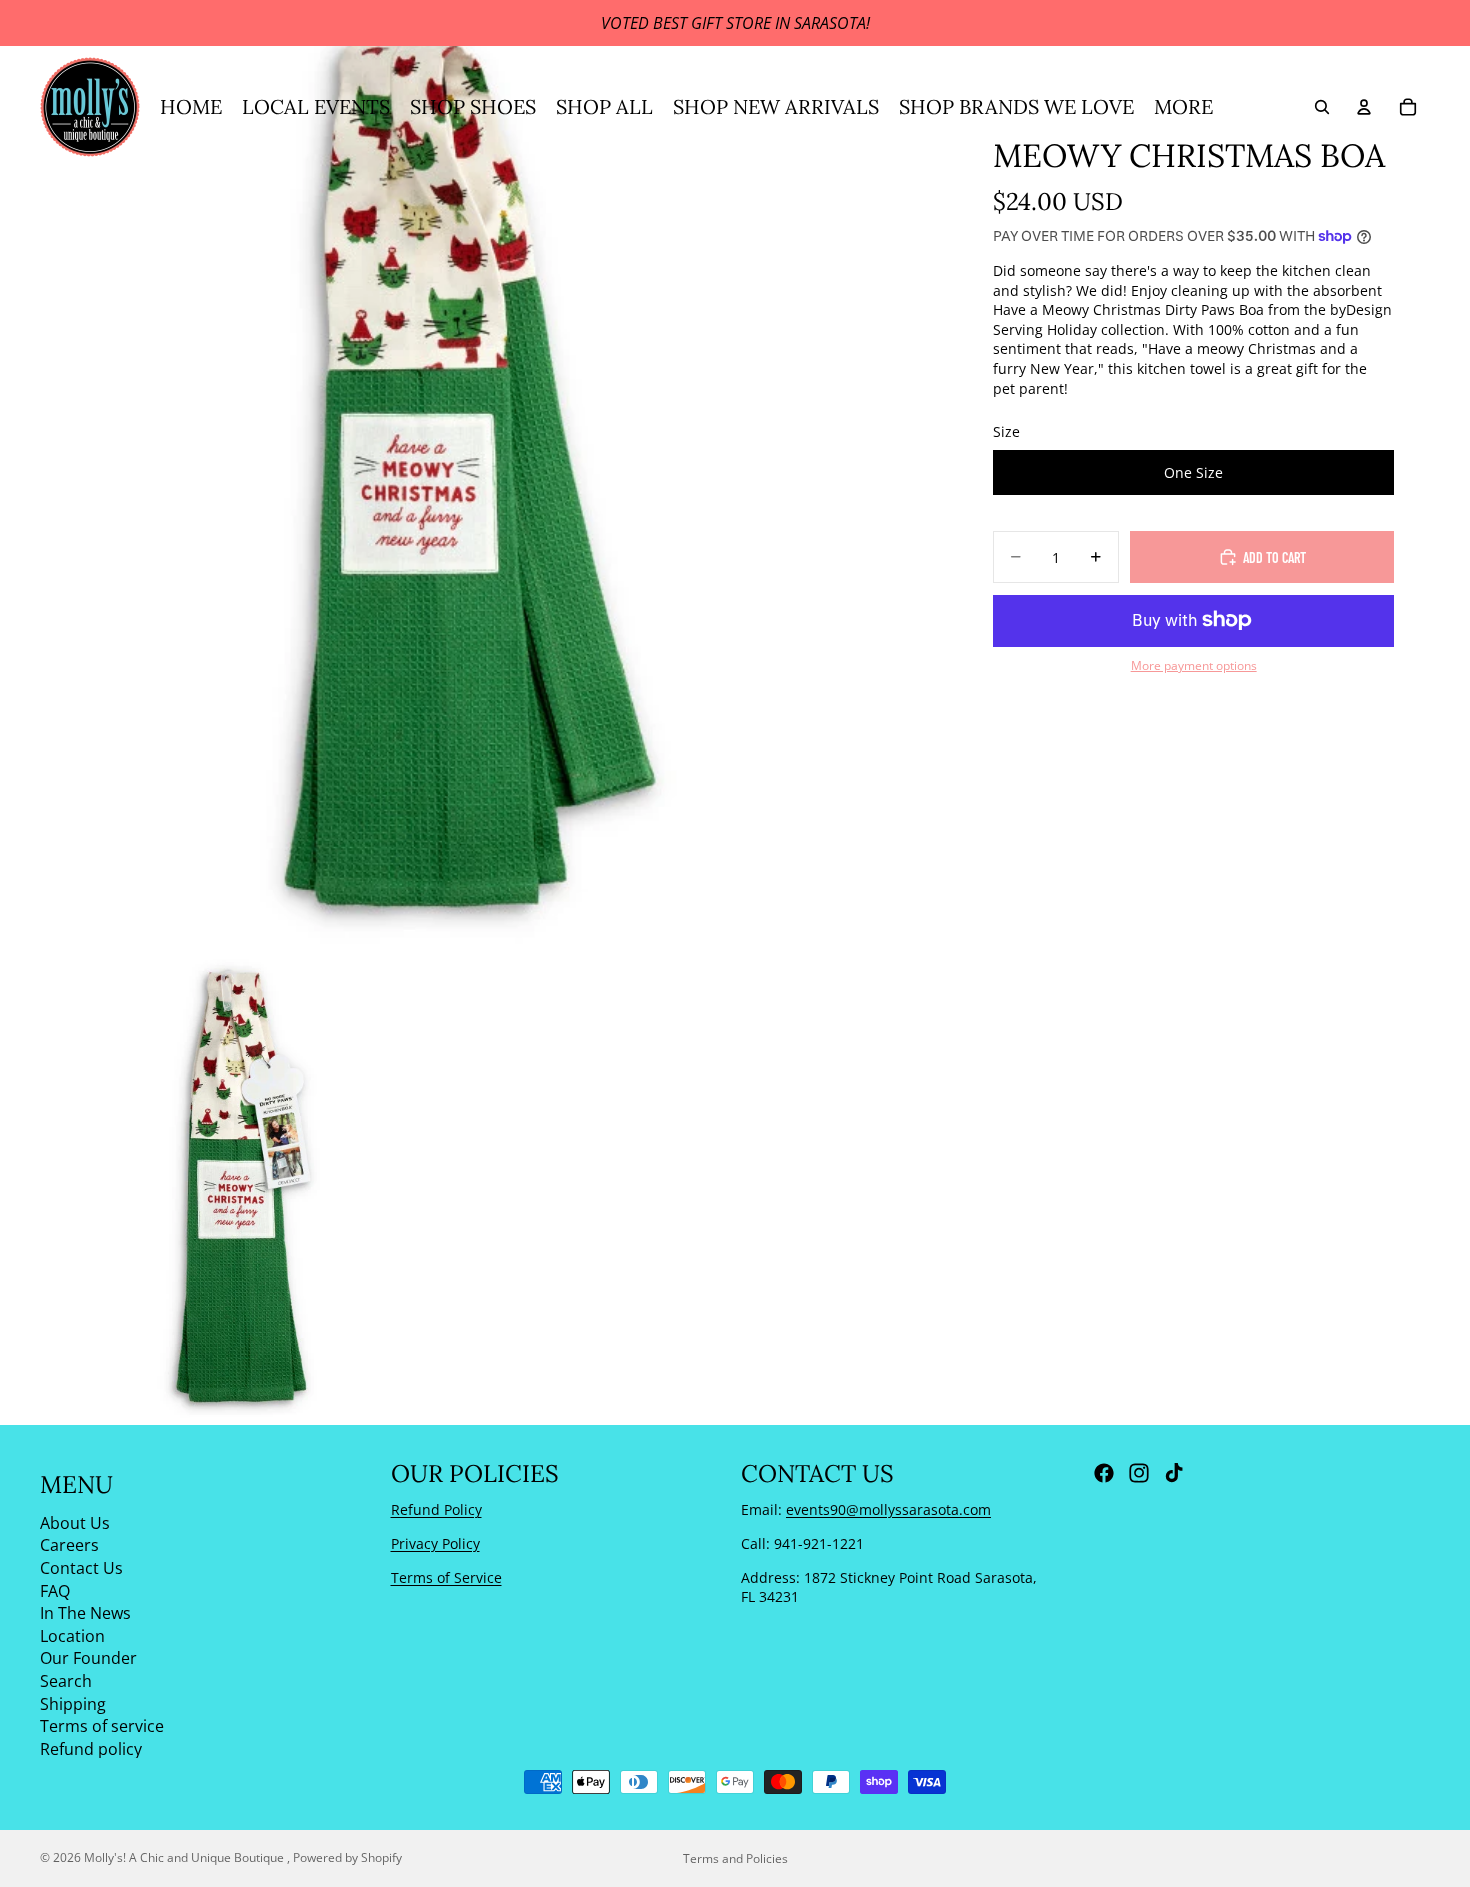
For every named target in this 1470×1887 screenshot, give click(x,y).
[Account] (1364, 107)
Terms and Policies (735, 1858)
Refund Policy (436, 1509)
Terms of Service (446, 1576)
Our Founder (88, 1658)
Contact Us (81, 1568)
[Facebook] (1104, 1473)
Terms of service (102, 1726)
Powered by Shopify (347, 1857)
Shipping (73, 1703)
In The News (85, 1613)
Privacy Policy (435, 1543)
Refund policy (91, 1748)
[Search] (1322, 107)
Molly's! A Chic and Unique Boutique (185, 1857)
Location (72, 1635)
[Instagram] (1139, 1473)
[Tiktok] (1174, 1473)
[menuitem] (1183, 107)
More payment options (1194, 665)
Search (66, 1681)
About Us (75, 1522)
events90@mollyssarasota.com (888, 1509)
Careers (69, 1545)
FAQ (55, 1590)
